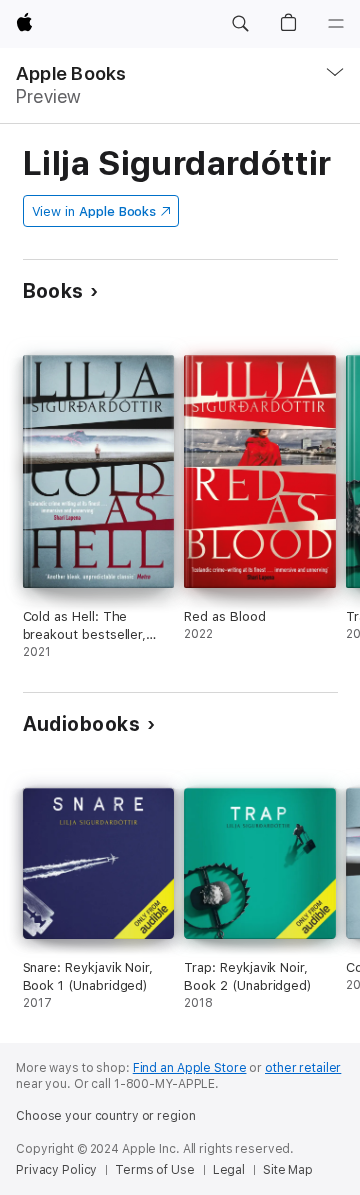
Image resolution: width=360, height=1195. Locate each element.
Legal (229, 1170)
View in (94, 211)
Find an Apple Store (190, 1068)
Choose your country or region (106, 1116)
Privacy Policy (56, 1170)
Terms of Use (155, 1170)
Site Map (288, 1170)
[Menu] (336, 24)
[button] (240, 24)
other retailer (303, 1068)
